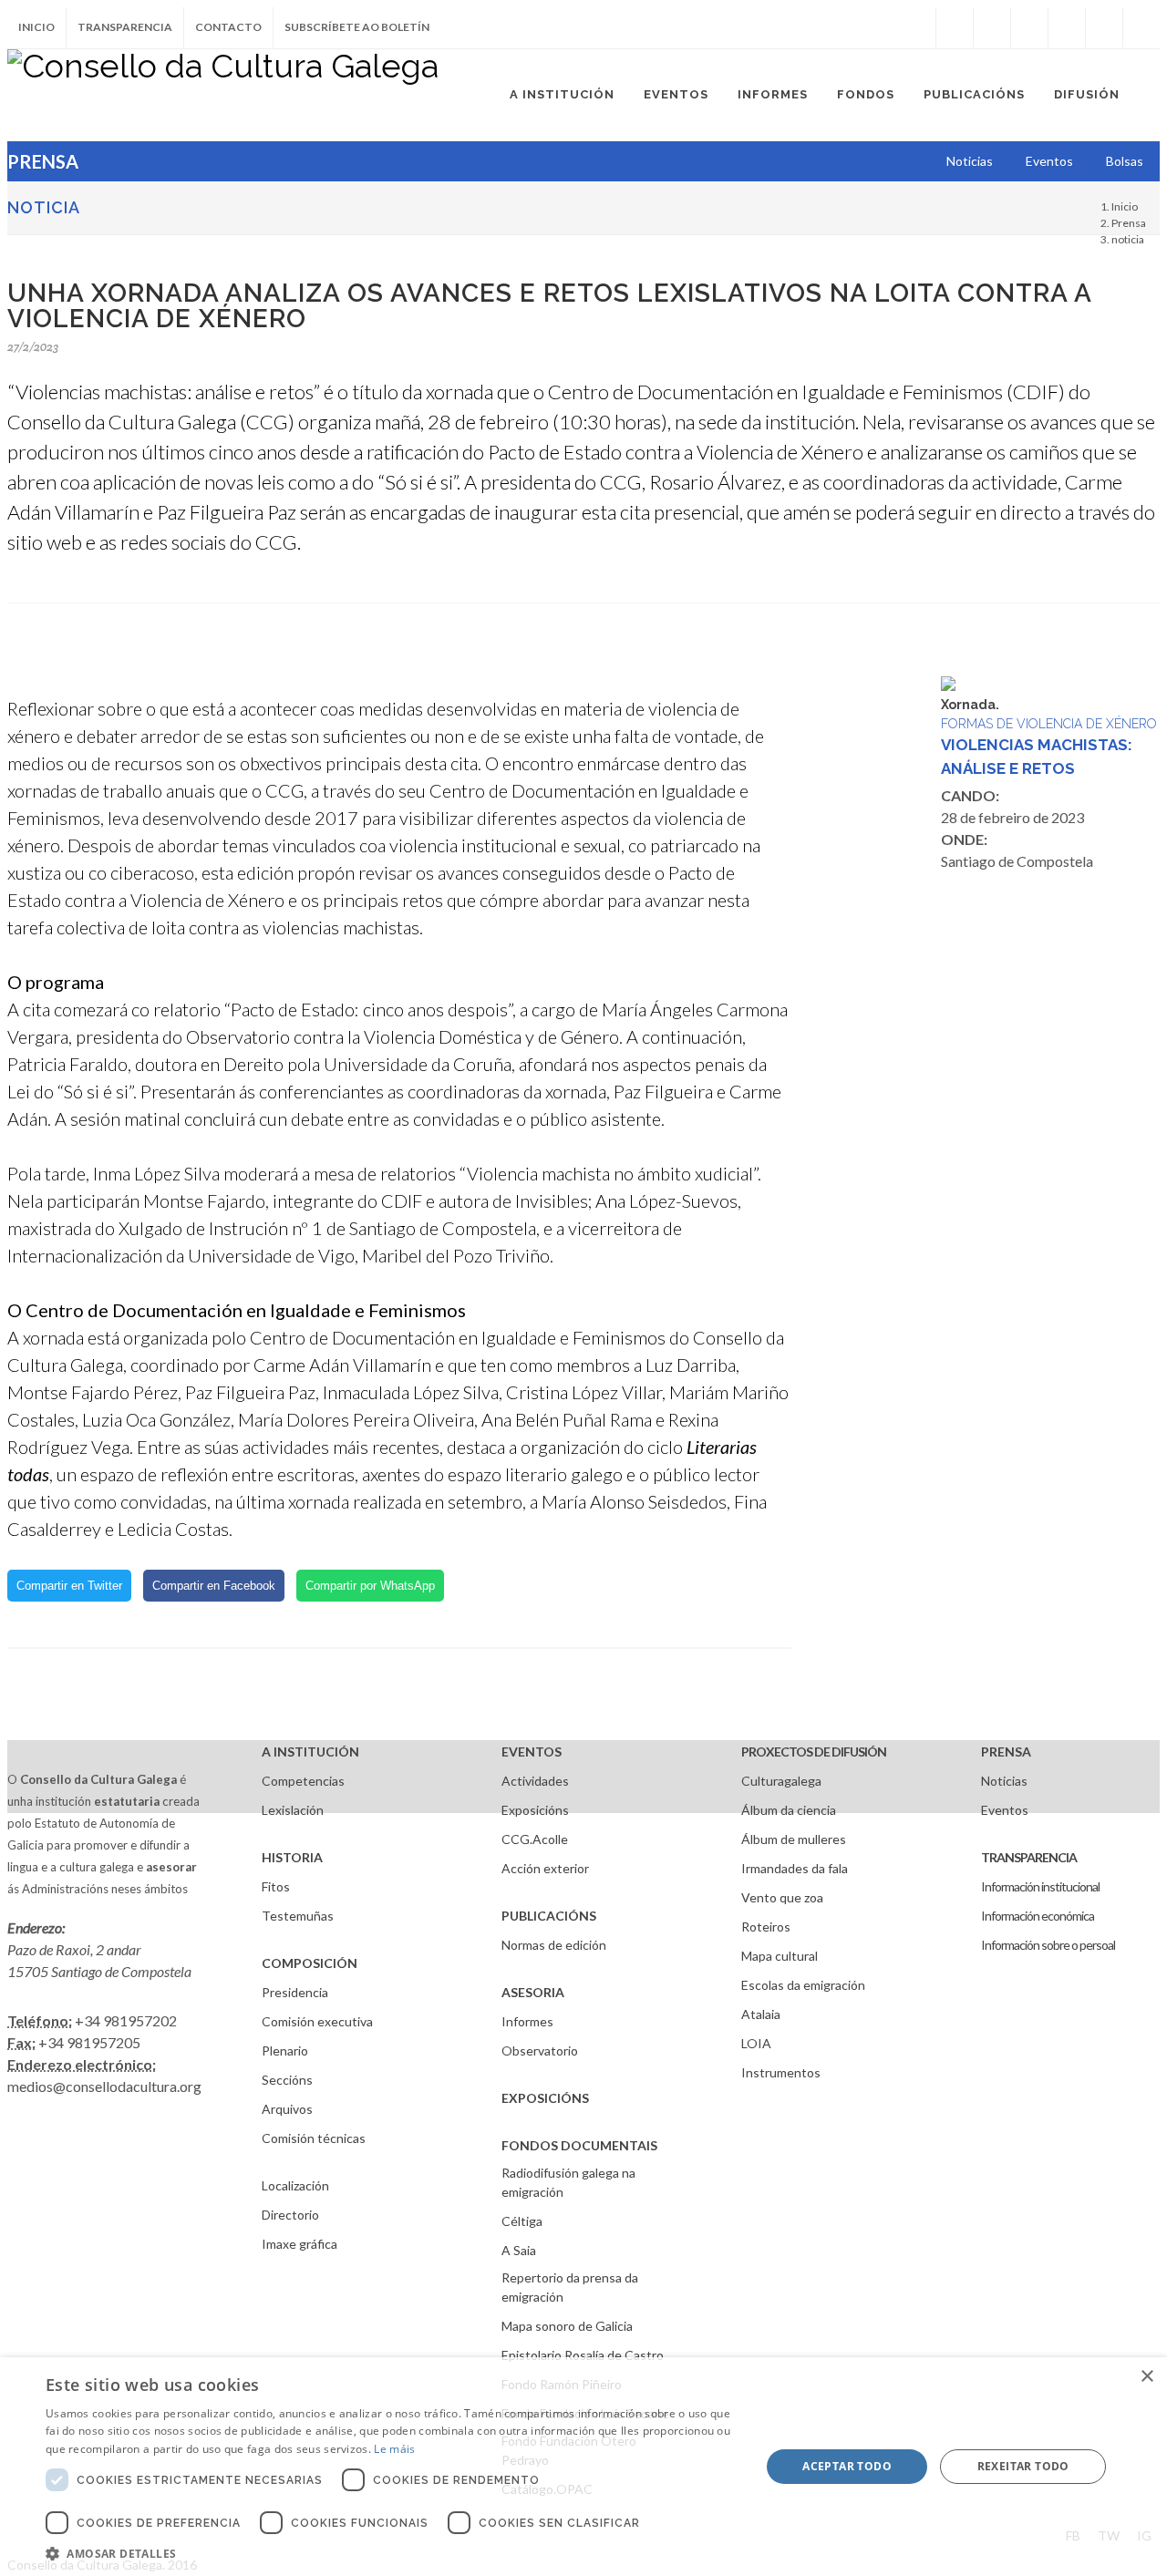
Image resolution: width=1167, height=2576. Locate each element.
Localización (295, 2185)
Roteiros (766, 1927)
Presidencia (295, 1992)
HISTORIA (292, 1857)
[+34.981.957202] (1104, 27)
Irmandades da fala (795, 1868)
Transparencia (125, 27)
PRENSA (1006, 1752)
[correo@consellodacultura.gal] (1141, 27)
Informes (527, 2021)
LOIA (756, 2043)
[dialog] (583, 2467)
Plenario (285, 2050)
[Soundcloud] (1029, 27)
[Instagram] (917, 27)
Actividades (535, 1781)
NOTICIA (44, 207)
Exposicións (535, 1810)
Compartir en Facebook (214, 1586)
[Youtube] (1067, 27)
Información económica (1038, 1916)
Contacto (228, 27)
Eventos (1005, 1810)
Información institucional (1040, 1886)
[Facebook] (955, 27)
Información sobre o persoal (1048, 1945)
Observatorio (540, 2050)
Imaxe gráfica (299, 2244)
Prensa (1129, 223)
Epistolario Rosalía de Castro (583, 2355)
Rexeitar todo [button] (1023, 2466)
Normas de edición (554, 1945)
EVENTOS (532, 1752)
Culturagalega (781, 1781)
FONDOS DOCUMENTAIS (579, 2145)
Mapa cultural (780, 1956)
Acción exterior (545, 1868)
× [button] (1146, 2377)
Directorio (290, 2215)
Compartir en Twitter (69, 1586)
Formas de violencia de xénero (1049, 724)
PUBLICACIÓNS (549, 1916)
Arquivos (287, 2109)
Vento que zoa (782, 1897)
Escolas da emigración (803, 1985)
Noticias (1004, 1781)
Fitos (276, 1886)
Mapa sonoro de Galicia (567, 2326)
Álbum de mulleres (794, 1839)
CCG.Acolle (535, 1839)
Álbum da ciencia (789, 1810)
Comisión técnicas (314, 2138)
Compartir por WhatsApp (370, 1586)
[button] (392, 2553)
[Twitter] (992, 27)
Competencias (303, 1781)
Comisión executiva (317, 2021)
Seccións (287, 2080)
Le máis (394, 2449)
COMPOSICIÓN (310, 1963)
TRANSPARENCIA (1029, 1857)
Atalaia (761, 2014)
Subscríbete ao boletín (357, 27)
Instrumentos (781, 2072)
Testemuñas (298, 1916)
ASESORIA (533, 1992)
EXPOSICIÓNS (545, 2098)
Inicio (36, 27)
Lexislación (293, 1810)
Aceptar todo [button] (847, 2466)
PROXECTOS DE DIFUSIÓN (814, 1752)
